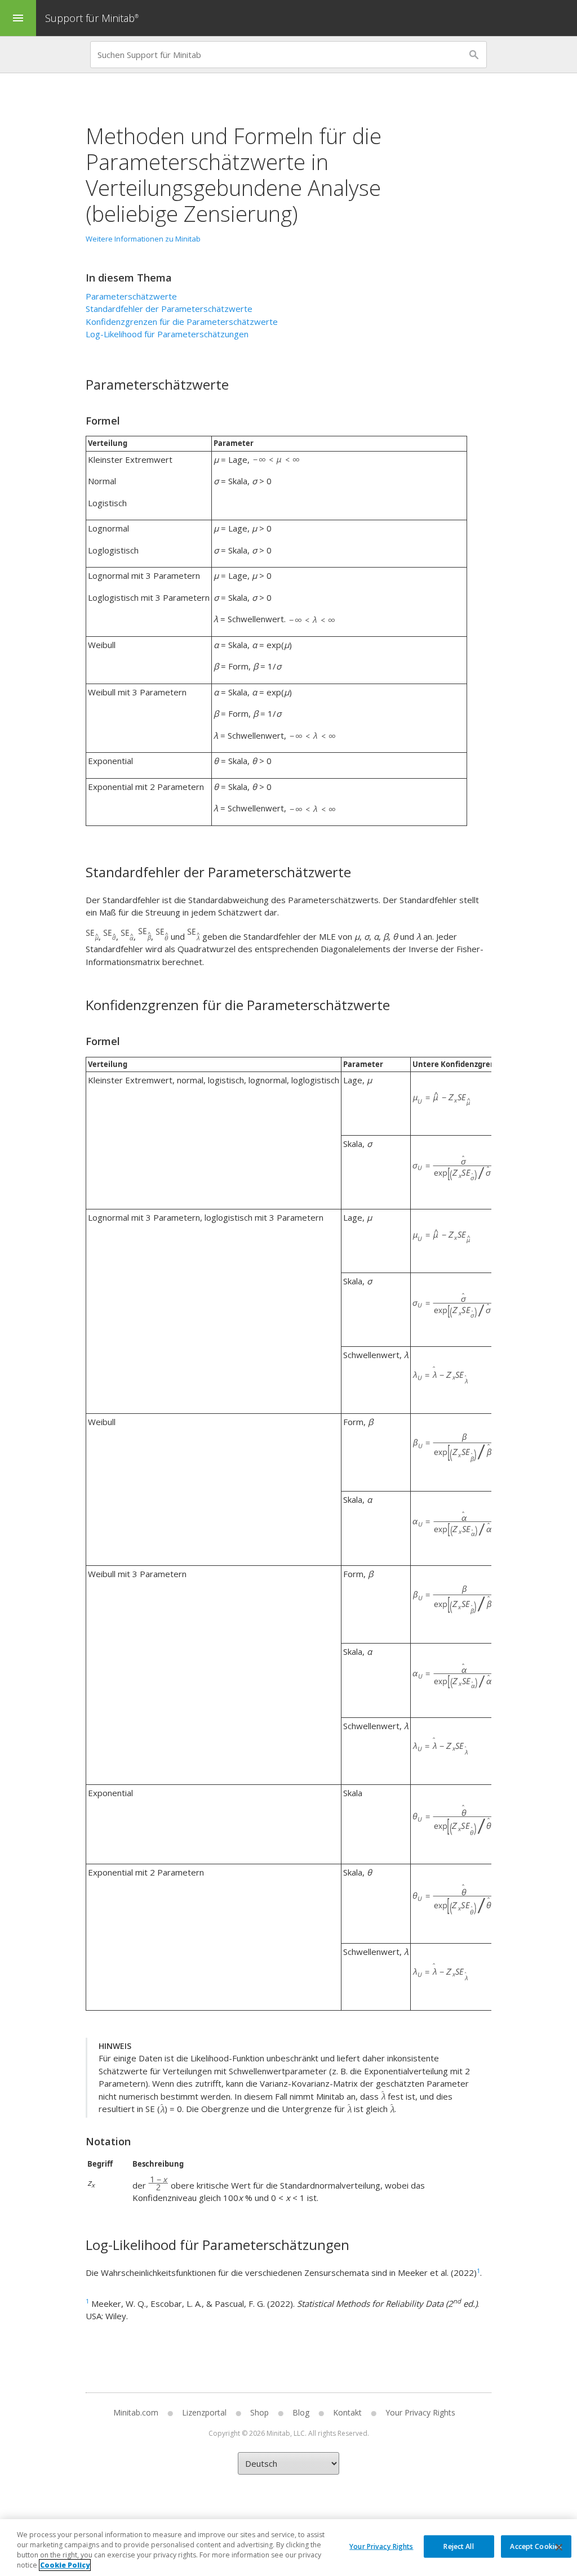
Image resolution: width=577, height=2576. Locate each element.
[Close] (559, 2547)
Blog (301, 2412)
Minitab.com (136, 2412)
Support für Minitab (92, 18)
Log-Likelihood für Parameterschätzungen (167, 334)
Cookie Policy (65, 2565)
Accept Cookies (536, 2546)
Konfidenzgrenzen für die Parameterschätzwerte (182, 322)
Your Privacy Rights (381, 2546)
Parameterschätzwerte (131, 296)
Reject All (458, 2546)
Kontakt (347, 2412)
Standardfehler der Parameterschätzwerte (169, 309)
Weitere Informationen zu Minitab (143, 239)
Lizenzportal (204, 2412)
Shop (259, 2412)
